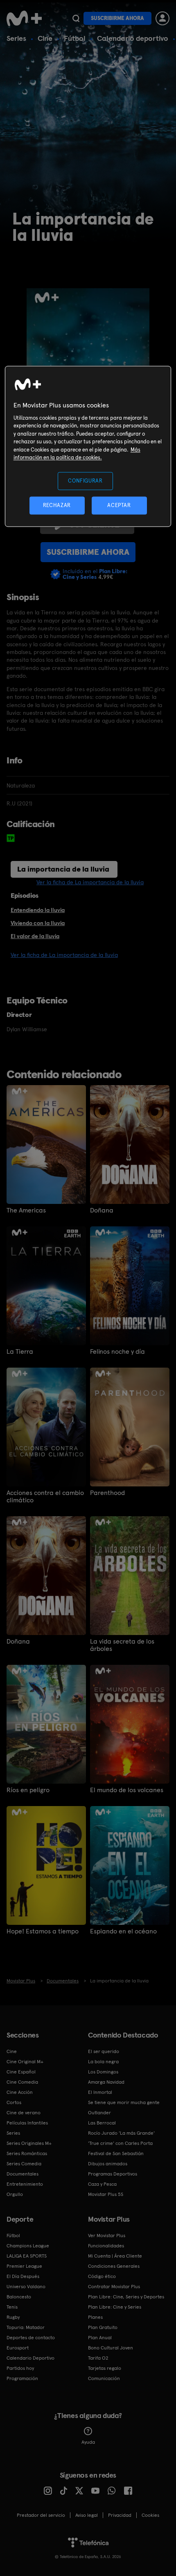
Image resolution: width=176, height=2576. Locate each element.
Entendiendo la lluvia (38, 910)
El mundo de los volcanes (127, 1790)
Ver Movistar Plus (107, 2236)
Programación (22, 2378)
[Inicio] (25, 18)
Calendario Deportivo (30, 2358)
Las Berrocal (102, 2123)
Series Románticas (27, 2153)
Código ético (102, 2276)
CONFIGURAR (85, 481)
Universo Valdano (26, 2287)
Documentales (23, 2174)
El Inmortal (100, 2092)
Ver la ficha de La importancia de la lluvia (90, 882)
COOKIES (150, 2515)
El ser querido (104, 2051)
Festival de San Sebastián (116, 2153)
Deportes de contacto (31, 2338)
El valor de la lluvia (35, 936)
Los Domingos (103, 2072)
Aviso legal (87, 2515)
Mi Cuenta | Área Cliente (115, 2256)
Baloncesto (19, 2297)
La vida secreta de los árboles (122, 1645)
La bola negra (103, 2062)
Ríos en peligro (28, 1790)
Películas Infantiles (27, 2123)
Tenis (12, 2307)
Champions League (28, 2246)
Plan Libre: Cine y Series (115, 2307)
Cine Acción (20, 2092)
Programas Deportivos (113, 2174)
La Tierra (20, 1352)
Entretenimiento (25, 2184)
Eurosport (18, 2348)
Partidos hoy (20, 2368)
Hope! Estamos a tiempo (43, 1931)
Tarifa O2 (98, 2358)
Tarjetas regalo (105, 2368)
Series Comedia (24, 2164)
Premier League (24, 2266)
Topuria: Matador (26, 2327)
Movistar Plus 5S (106, 2194)
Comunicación (104, 2378)
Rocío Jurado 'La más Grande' (121, 2133)
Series (16, 38)
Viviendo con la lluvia (38, 923)
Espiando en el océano (123, 1931)
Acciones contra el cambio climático (45, 1497)
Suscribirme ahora (117, 18)
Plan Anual (100, 2338)
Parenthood (107, 1493)
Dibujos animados (108, 2164)
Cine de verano (24, 2113)
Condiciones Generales (114, 2266)
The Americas (26, 1210)
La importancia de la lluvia (63, 869)
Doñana (102, 1210)
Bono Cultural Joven (111, 2348)
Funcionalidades (106, 2246)
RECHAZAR (57, 506)
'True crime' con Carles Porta (120, 2143)
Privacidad (120, 2515)
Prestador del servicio (41, 2515)
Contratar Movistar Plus (114, 2287)
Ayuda (88, 2442)
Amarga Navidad (106, 2082)
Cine (45, 38)
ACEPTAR (119, 506)
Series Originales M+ (29, 2143)
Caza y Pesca (102, 2184)
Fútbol (75, 38)
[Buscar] (76, 18)
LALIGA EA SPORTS (27, 2256)
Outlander (99, 2113)
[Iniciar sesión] (162, 18)
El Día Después (23, 2276)
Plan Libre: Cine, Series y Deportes (126, 2297)
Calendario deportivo (133, 38)
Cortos (14, 2102)
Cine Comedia (22, 2082)
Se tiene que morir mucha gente (124, 2102)
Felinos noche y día (117, 1352)
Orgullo (15, 2194)
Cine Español (21, 2072)
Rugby (13, 2317)
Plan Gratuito (103, 2327)
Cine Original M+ (25, 2062)
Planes (95, 2317)
